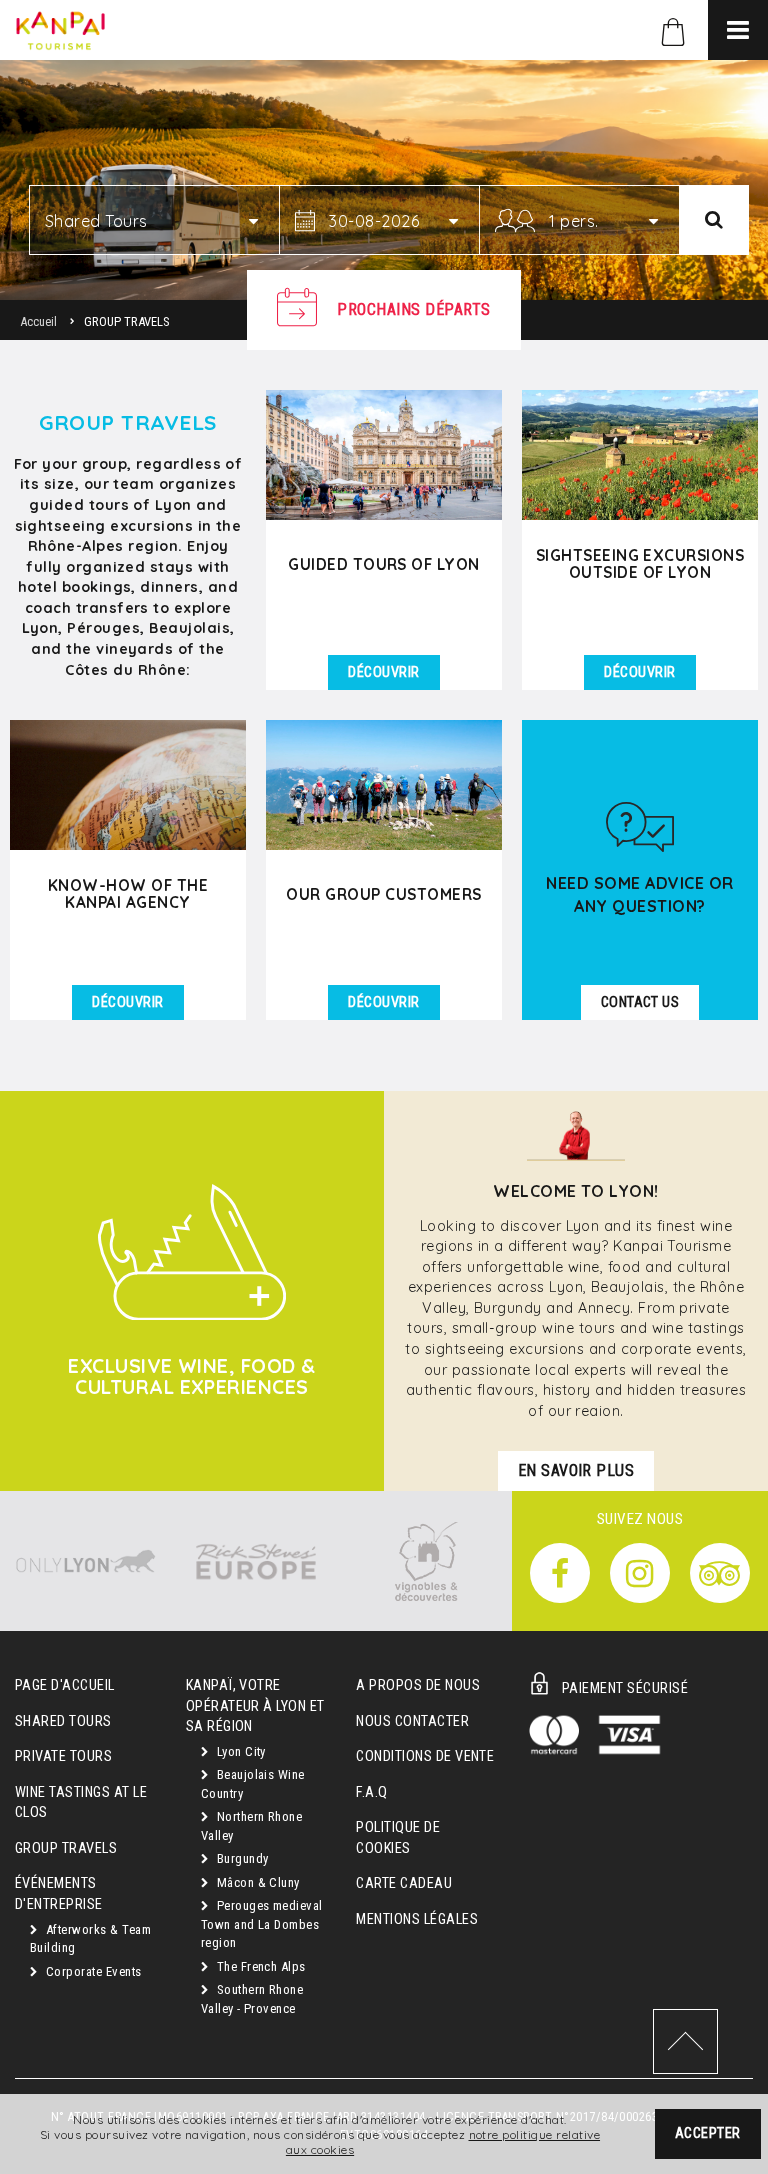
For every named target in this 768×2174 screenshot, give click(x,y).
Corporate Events (91, 1971)
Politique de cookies (398, 1838)
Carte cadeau (404, 1883)
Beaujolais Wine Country (253, 1784)
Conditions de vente (425, 1756)
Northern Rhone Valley (252, 1826)
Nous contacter (412, 1721)
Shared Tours (63, 1721)
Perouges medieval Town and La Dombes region (262, 1924)
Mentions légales (417, 1919)
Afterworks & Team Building (90, 1939)
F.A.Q (371, 1792)
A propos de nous (418, 1685)
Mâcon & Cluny (256, 1882)
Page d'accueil (65, 1685)
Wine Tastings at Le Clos (81, 1803)
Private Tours (63, 1756)
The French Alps (259, 1966)
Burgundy (240, 1858)
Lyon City (239, 1751)
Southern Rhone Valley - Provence (252, 1999)
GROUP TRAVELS (66, 1848)
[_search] (714, 220)
